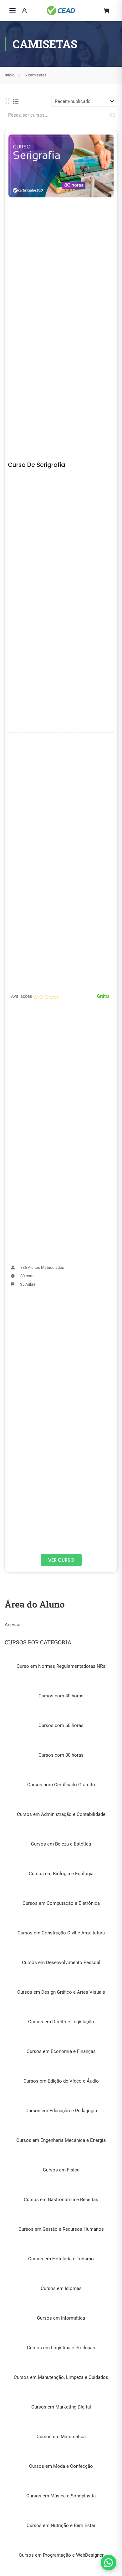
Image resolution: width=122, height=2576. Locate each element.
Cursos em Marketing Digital (61, 2407)
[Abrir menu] (13, 11)
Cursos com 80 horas (61, 1755)
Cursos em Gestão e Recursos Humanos (61, 2229)
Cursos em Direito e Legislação (61, 2022)
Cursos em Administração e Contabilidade (61, 1814)
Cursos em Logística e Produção (61, 2348)
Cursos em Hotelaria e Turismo (61, 2259)
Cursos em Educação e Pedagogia (61, 2111)
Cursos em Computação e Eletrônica (61, 1903)
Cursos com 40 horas (61, 1696)
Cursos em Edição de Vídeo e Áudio (61, 2081)
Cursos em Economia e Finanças (61, 2051)
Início (10, 75)
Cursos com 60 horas (61, 1725)
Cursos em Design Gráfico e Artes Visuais (61, 1992)
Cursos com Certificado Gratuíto (61, 1785)
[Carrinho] (107, 11)
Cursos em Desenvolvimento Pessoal (61, 1962)
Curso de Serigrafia (36, 465)
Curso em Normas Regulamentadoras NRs (61, 1666)
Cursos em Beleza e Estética (61, 1844)
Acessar (13, 1625)
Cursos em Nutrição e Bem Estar (61, 2525)
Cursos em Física (61, 2170)
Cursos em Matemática (61, 2437)
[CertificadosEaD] (61, 11)
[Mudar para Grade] (8, 101)
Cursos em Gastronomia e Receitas (61, 2200)
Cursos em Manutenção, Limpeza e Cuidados (61, 2377)
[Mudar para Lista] (16, 101)
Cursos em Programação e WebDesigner (61, 2555)
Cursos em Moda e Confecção (61, 2466)
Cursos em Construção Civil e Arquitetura (61, 1933)
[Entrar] (24, 11)
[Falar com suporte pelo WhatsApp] (109, 2563)
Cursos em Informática (61, 2318)
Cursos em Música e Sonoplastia (61, 2496)
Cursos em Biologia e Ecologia (61, 1874)
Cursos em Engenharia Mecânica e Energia (61, 2140)
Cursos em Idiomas (61, 2288)
